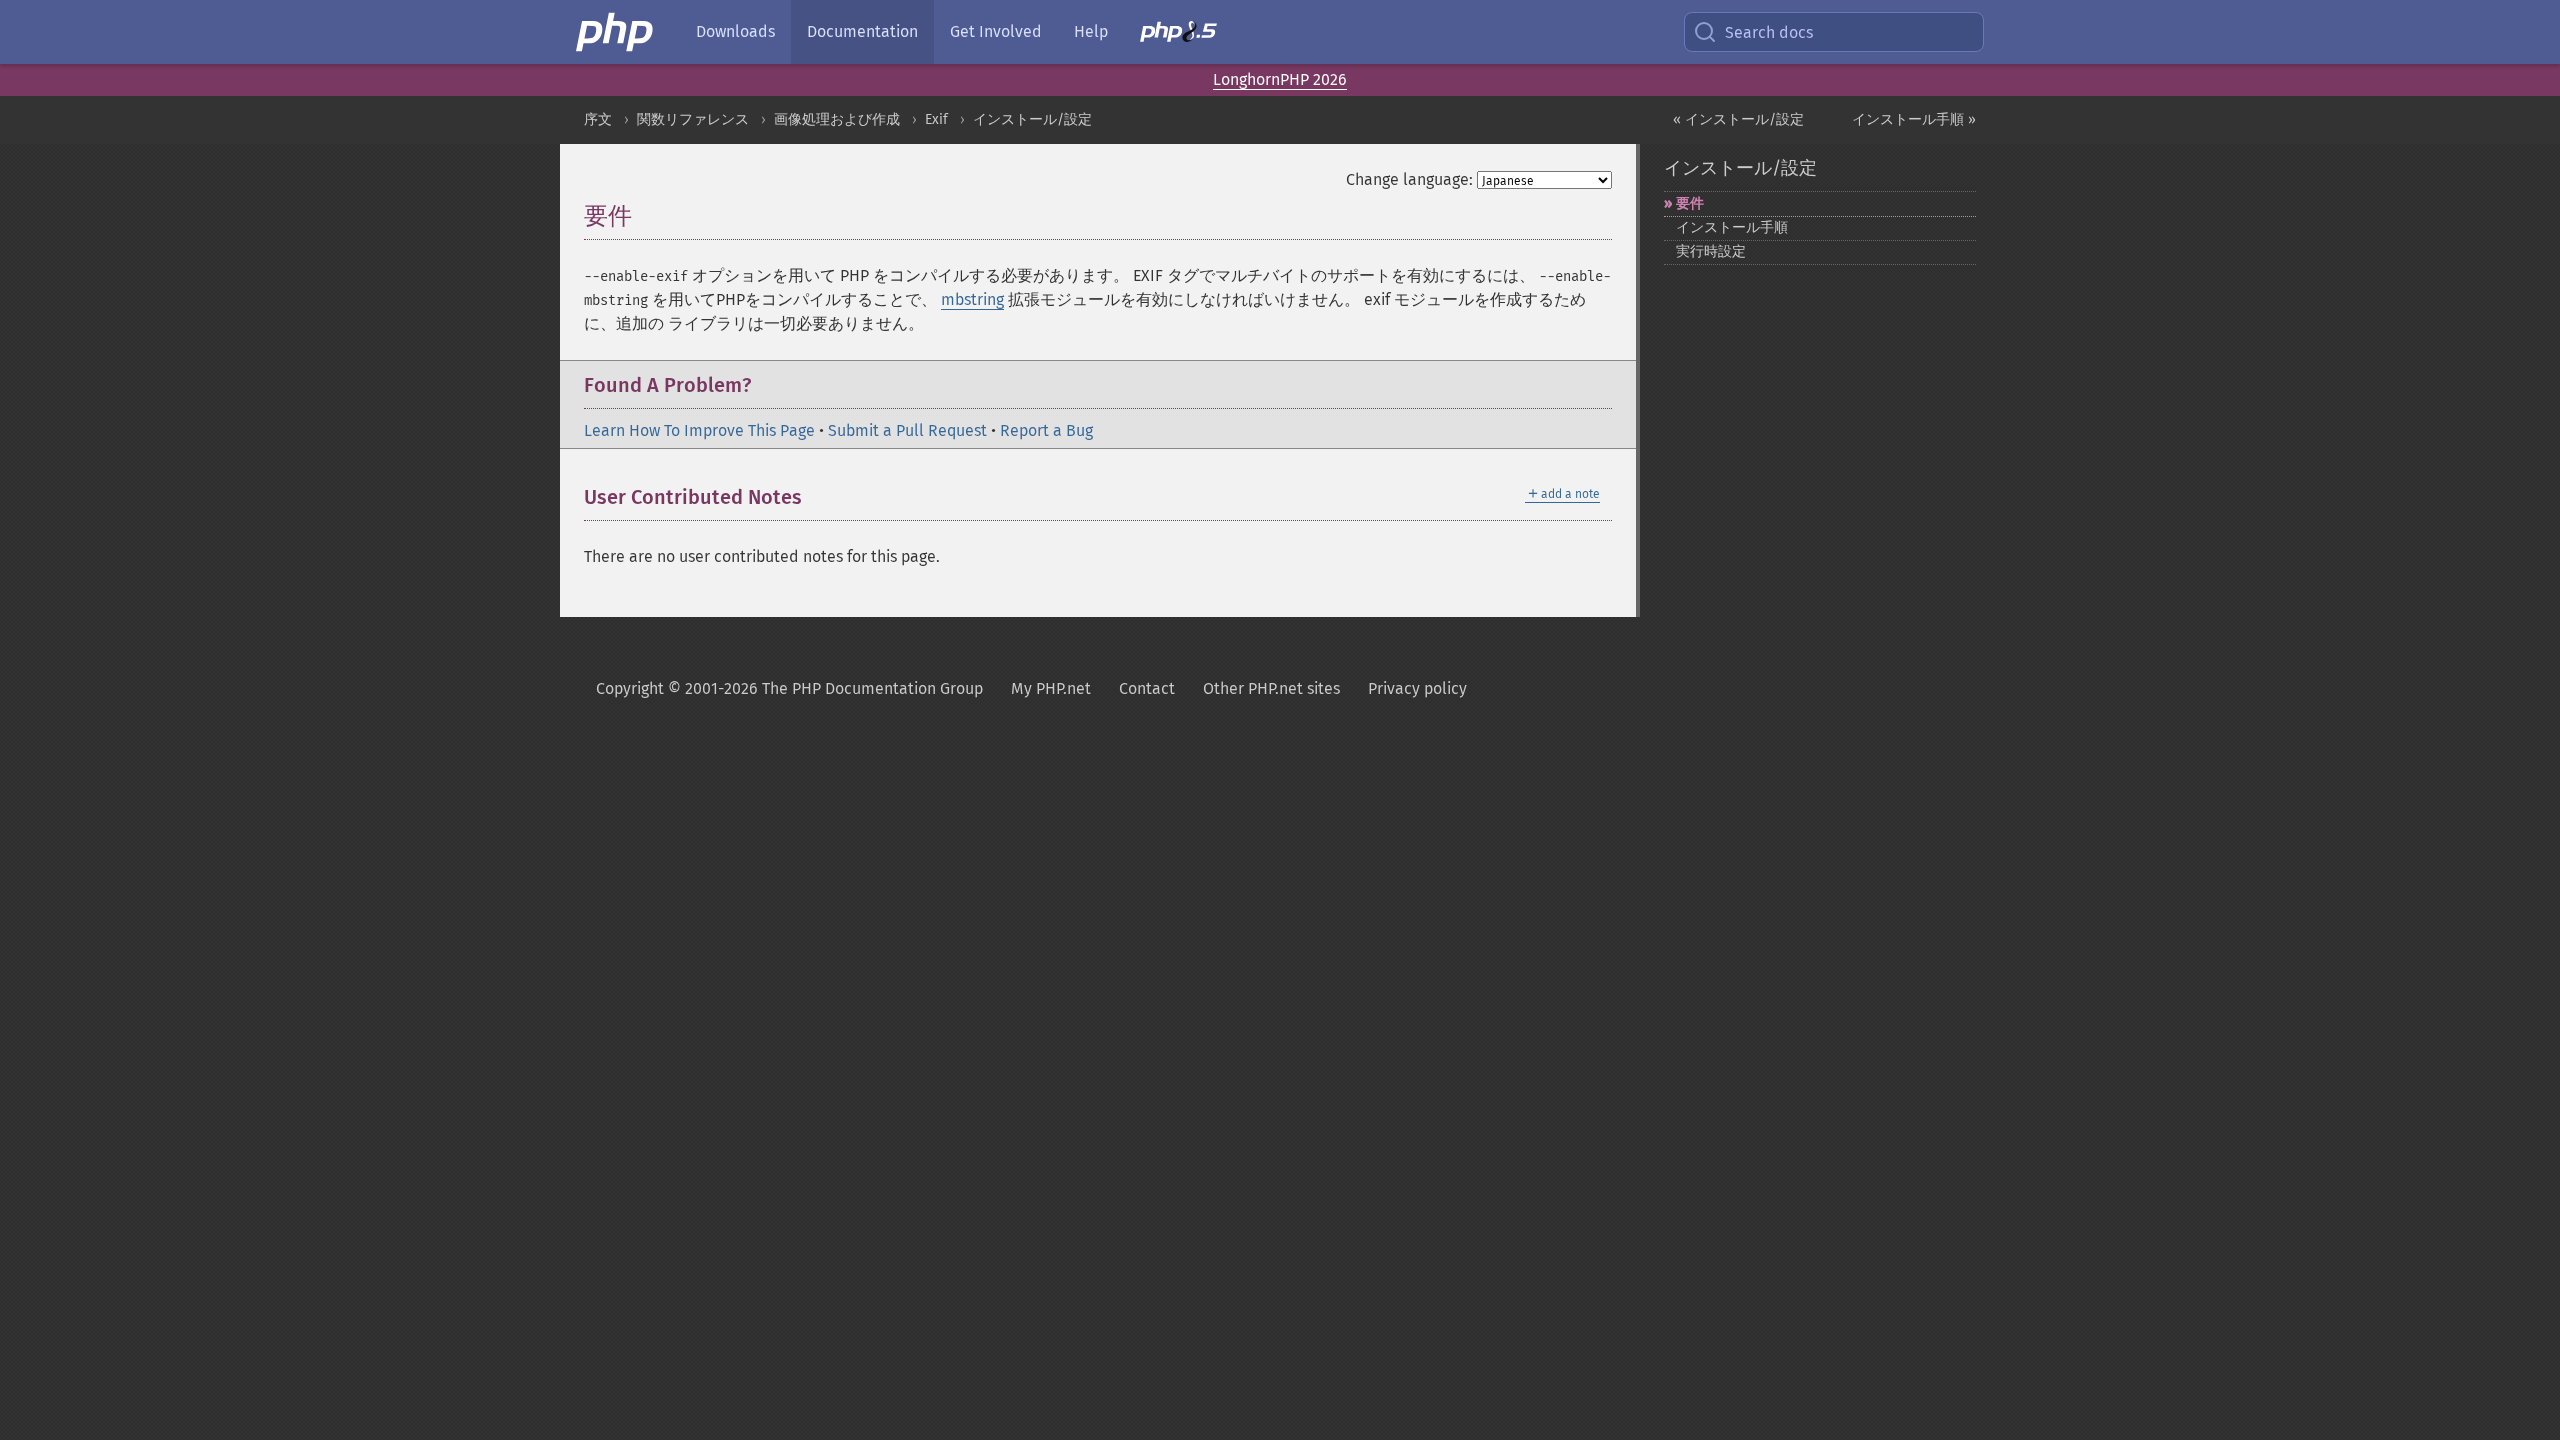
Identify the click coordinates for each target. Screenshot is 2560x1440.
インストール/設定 (1032, 119)
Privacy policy (1417, 688)
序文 (598, 119)
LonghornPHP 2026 (1280, 79)
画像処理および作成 (837, 119)
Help (1091, 31)
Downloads (735, 31)
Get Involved (996, 31)
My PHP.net (1051, 688)
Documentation (862, 31)
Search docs (1769, 32)
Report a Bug (1046, 430)
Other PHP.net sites (1271, 688)
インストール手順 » (1914, 119)
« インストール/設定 (1738, 119)
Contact (1147, 688)
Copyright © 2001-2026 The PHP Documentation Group (789, 688)
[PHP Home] (616, 32)
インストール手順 (1732, 227)
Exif (936, 119)
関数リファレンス (693, 119)
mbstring (972, 299)
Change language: (1409, 179)
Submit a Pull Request (907, 430)
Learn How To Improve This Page (699, 430)
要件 (1690, 203)
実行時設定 (1711, 251)
